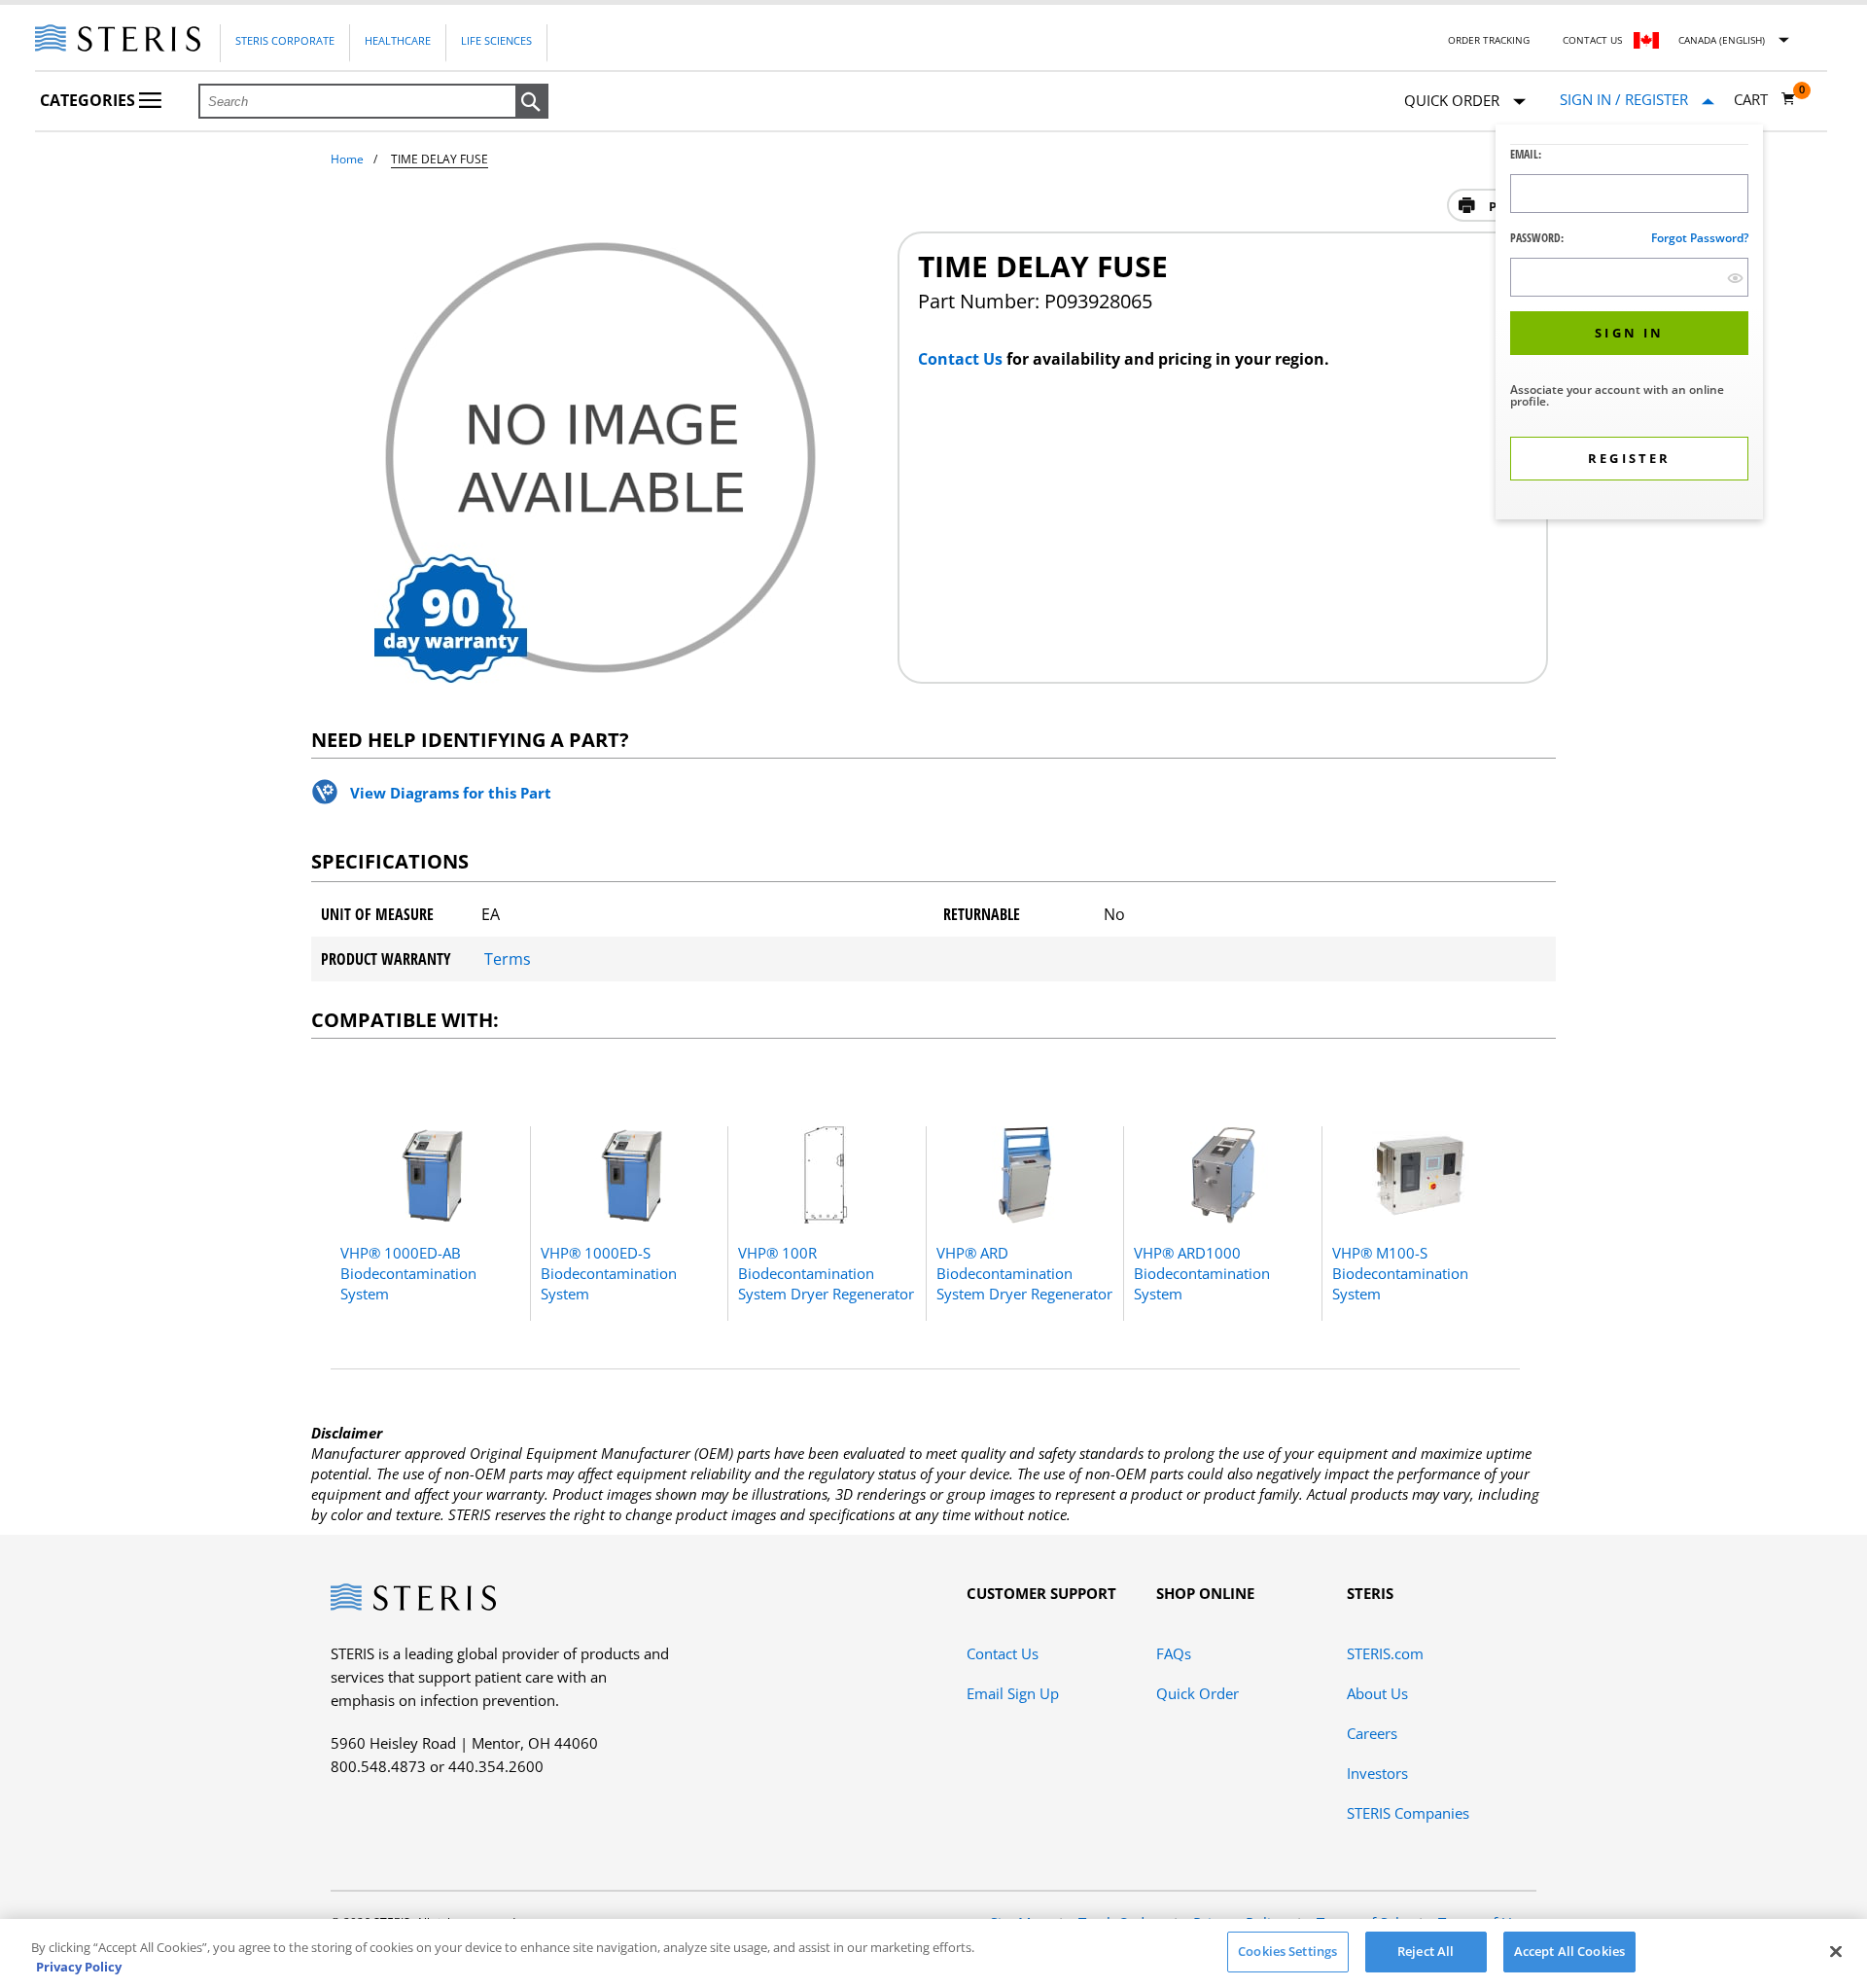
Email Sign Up (1013, 1693)
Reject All (1426, 1951)
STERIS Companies (1408, 1813)
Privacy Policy (79, 1967)
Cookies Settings (1287, 1951)
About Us (1377, 1693)
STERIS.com (1385, 1653)
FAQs (1174, 1653)
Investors (1377, 1773)
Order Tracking (1489, 40)
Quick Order (1198, 1693)
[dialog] (1629, 324)
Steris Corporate (285, 40)
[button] (532, 102)
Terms (508, 959)
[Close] (1836, 1951)
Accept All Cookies (1569, 1951)
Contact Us (1592, 40)
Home (347, 159)
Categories (89, 100)
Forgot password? (1700, 238)
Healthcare (398, 40)
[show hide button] (1735, 278)
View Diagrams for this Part (451, 793)
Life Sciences (496, 40)
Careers (1372, 1733)
